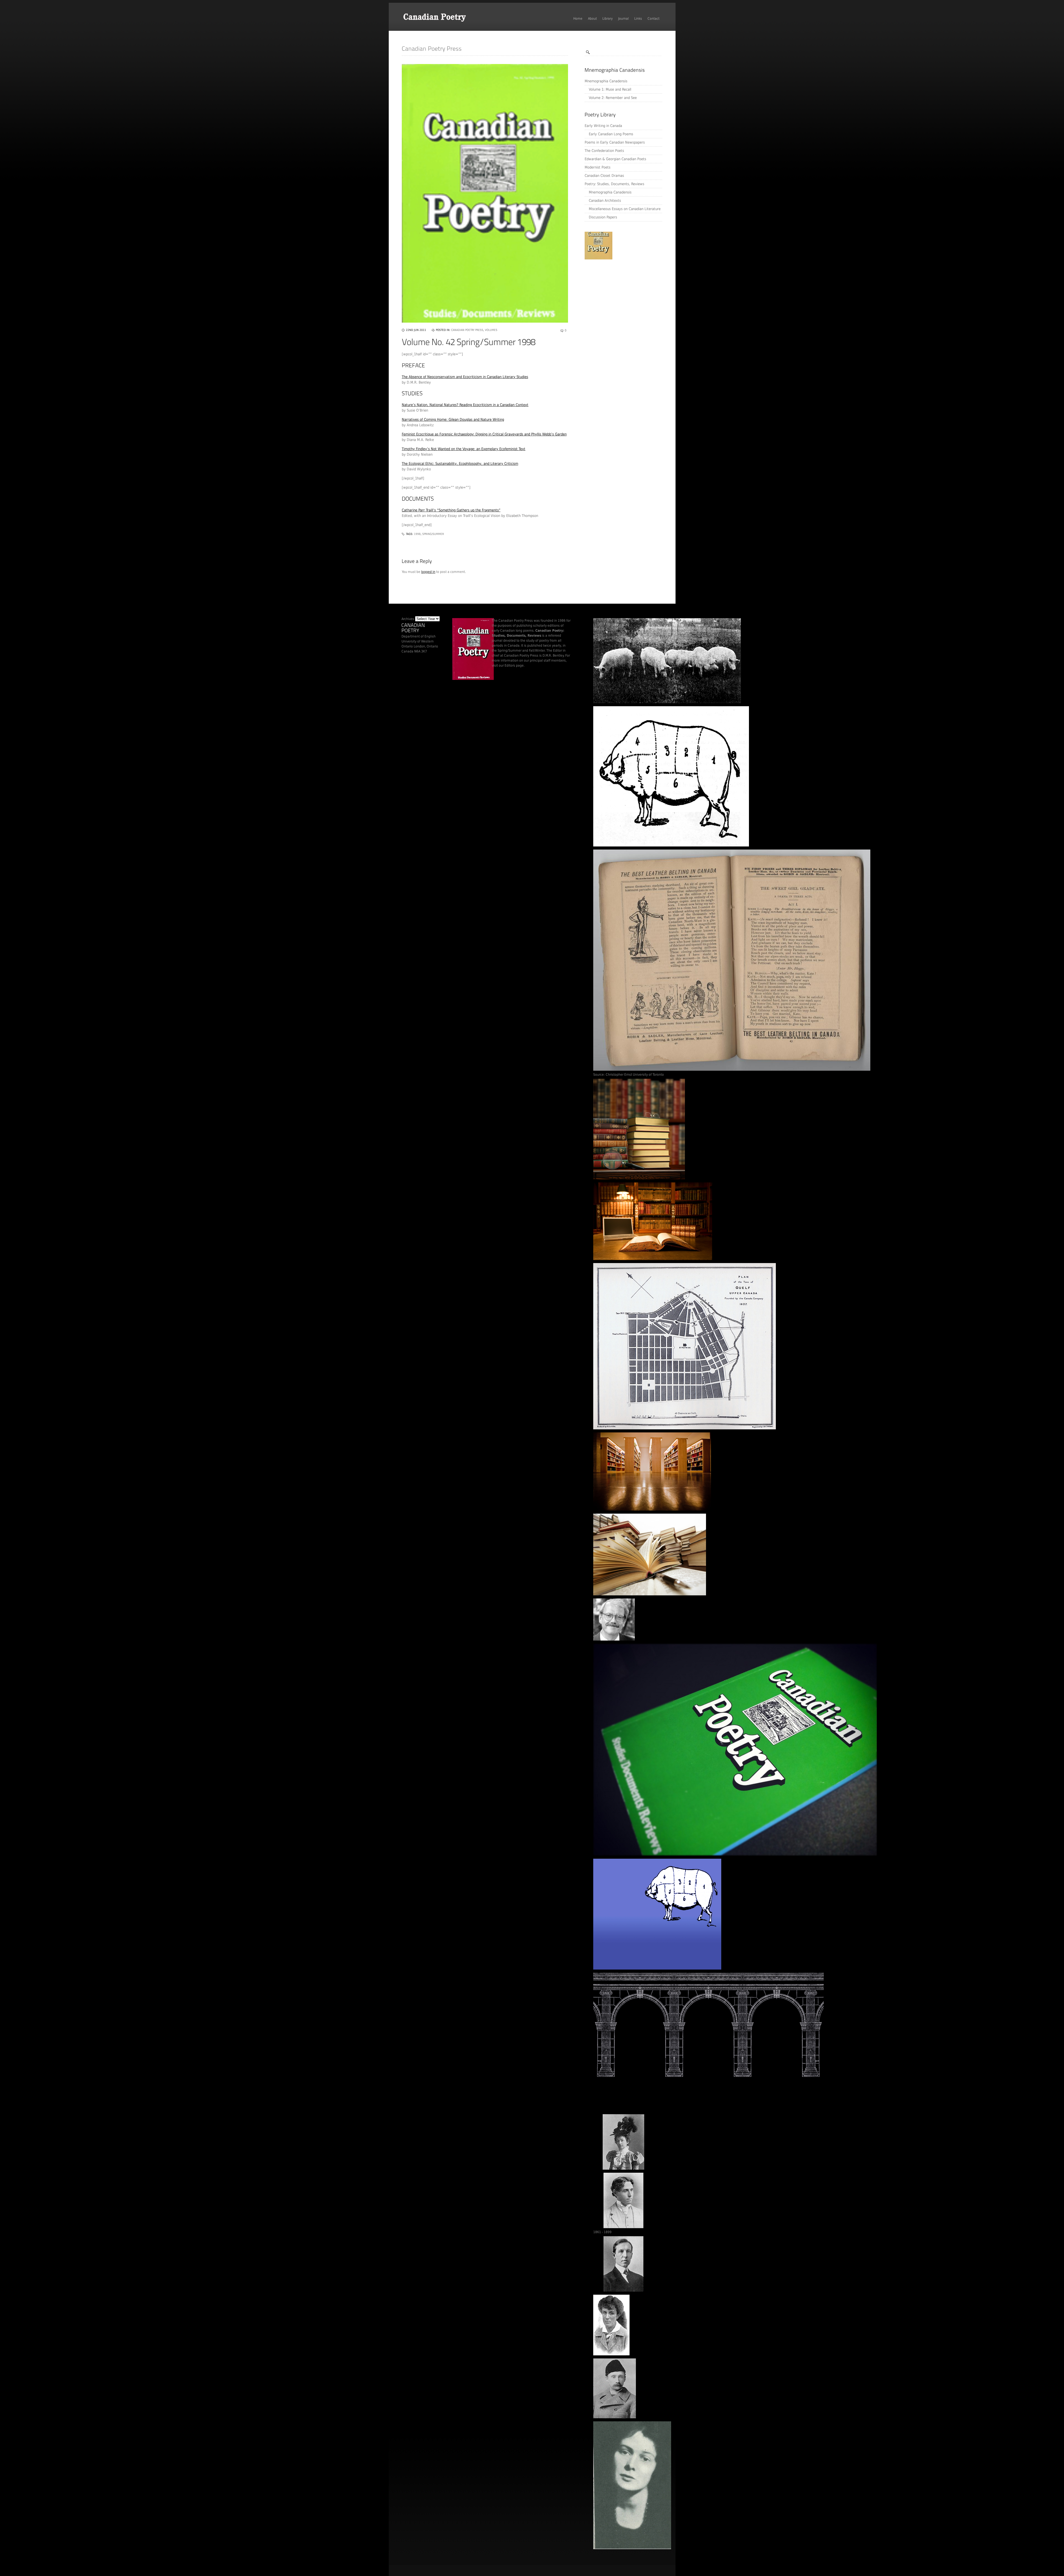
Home (578, 19)
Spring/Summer (433, 534)
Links (638, 19)
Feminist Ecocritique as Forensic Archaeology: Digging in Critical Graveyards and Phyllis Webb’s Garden (484, 434)
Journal (623, 19)
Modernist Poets (598, 167)
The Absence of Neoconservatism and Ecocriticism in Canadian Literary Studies (465, 377)
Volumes (491, 330)
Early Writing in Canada (603, 126)
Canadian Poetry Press (467, 330)
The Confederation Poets (604, 151)
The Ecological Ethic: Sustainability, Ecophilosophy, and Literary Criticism (460, 464)
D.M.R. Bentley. (553, 656)
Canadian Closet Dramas (604, 176)
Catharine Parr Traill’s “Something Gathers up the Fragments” (451, 510)
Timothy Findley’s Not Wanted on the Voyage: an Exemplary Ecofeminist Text (464, 449)
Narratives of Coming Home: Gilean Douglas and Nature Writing (453, 419)
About (592, 19)
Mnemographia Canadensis (606, 81)
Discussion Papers (603, 217)
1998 (417, 534)
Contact (654, 19)
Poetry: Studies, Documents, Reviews (614, 184)
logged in (428, 572)
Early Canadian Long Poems (611, 134)
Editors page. (515, 665)
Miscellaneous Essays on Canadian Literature (625, 209)
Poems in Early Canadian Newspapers (615, 142)
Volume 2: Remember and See (613, 98)
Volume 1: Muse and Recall (610, 89)
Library (608, 19)
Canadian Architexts (605, 201)
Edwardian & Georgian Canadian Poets (615, 159)
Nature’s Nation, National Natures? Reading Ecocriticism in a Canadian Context (465, 405)
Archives (408, 619)
